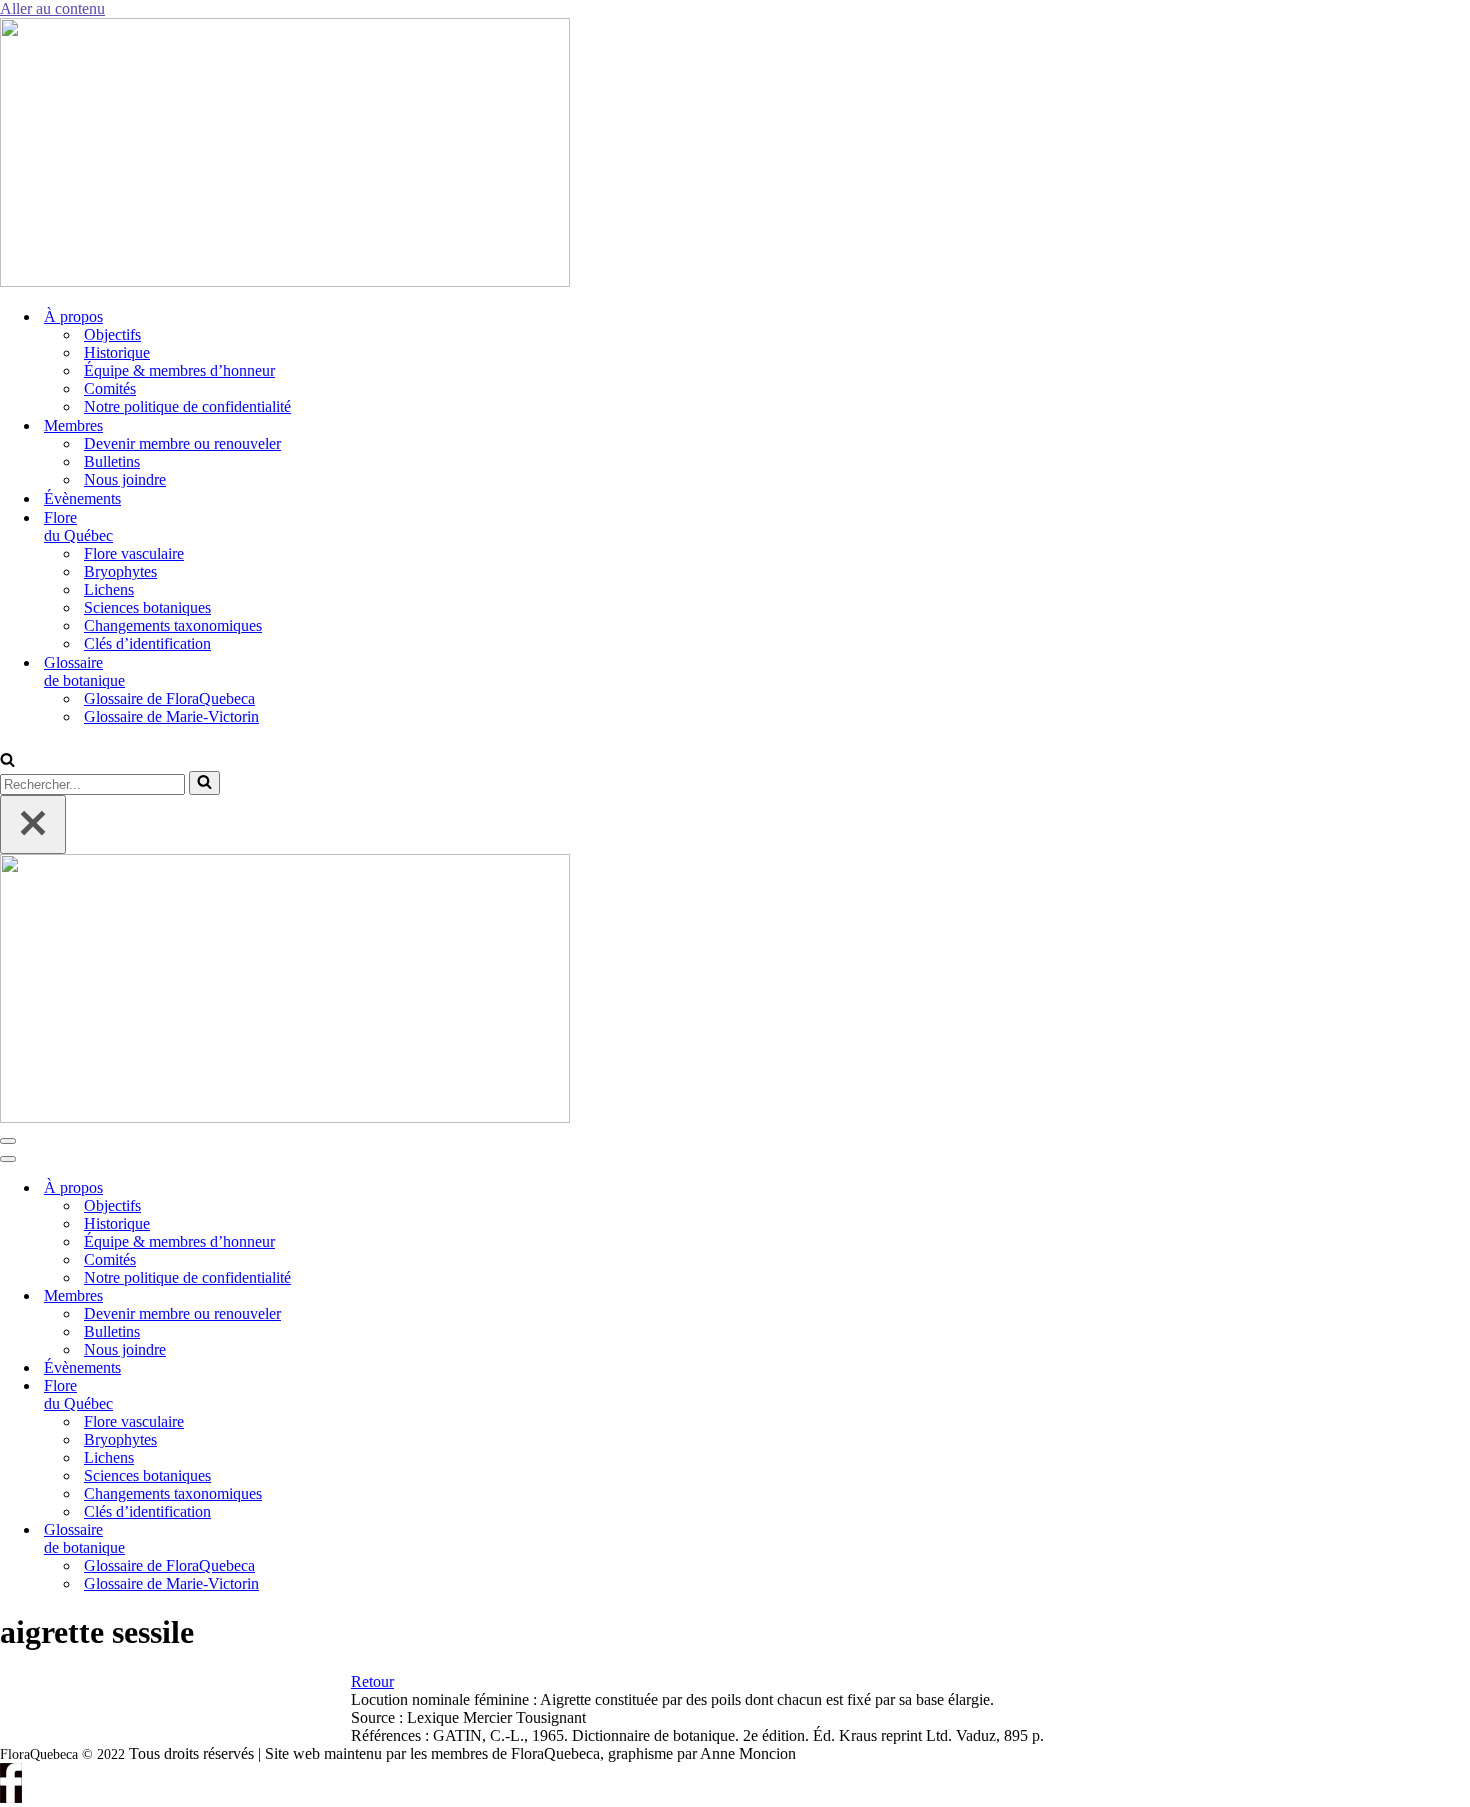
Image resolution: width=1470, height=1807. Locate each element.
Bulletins (112, 461)
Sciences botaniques (147, 607)
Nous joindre (125, 479)
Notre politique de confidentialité (187, 406)
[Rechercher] (7, 761)
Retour (372, 1681)
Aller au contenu (52, 8)
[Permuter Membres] (340, 1296)
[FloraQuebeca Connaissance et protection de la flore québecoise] (285, 281)
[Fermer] (33, 824)
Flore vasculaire (134, 553)
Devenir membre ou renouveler (182, 443)
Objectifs (112, 334)
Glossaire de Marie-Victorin (171, 716)
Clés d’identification (147, 643)
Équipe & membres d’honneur (179, 370)
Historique (117, 352)
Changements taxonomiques (173, 625)
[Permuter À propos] (340, 1188)
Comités (110, 388)
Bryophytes (120, 571)
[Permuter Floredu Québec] (340, 1395)
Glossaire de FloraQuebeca (169, 698)
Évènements (82, 498)
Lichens (109, 589)
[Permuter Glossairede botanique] (340, 1539)
